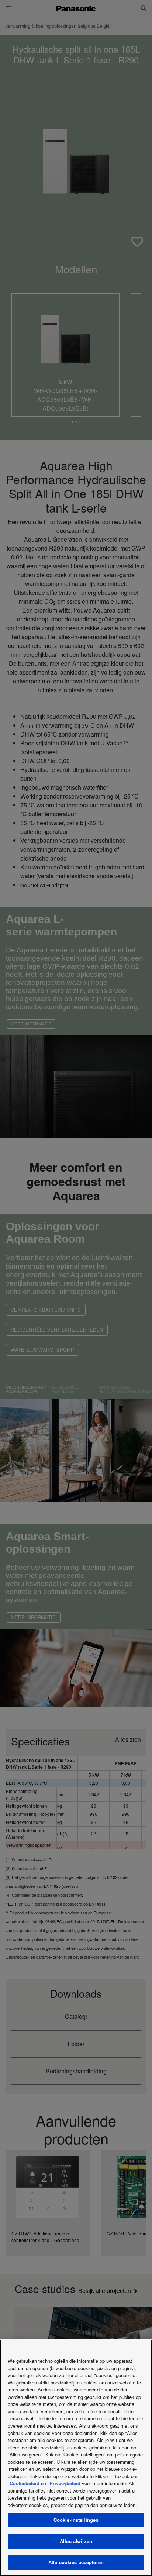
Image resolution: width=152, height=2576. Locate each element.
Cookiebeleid (25, 2483)
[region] (76, 2458)
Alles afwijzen (76, 2541)
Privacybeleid (65, 2483)
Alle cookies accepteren (76, 2562)
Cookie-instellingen (76, 2520)
